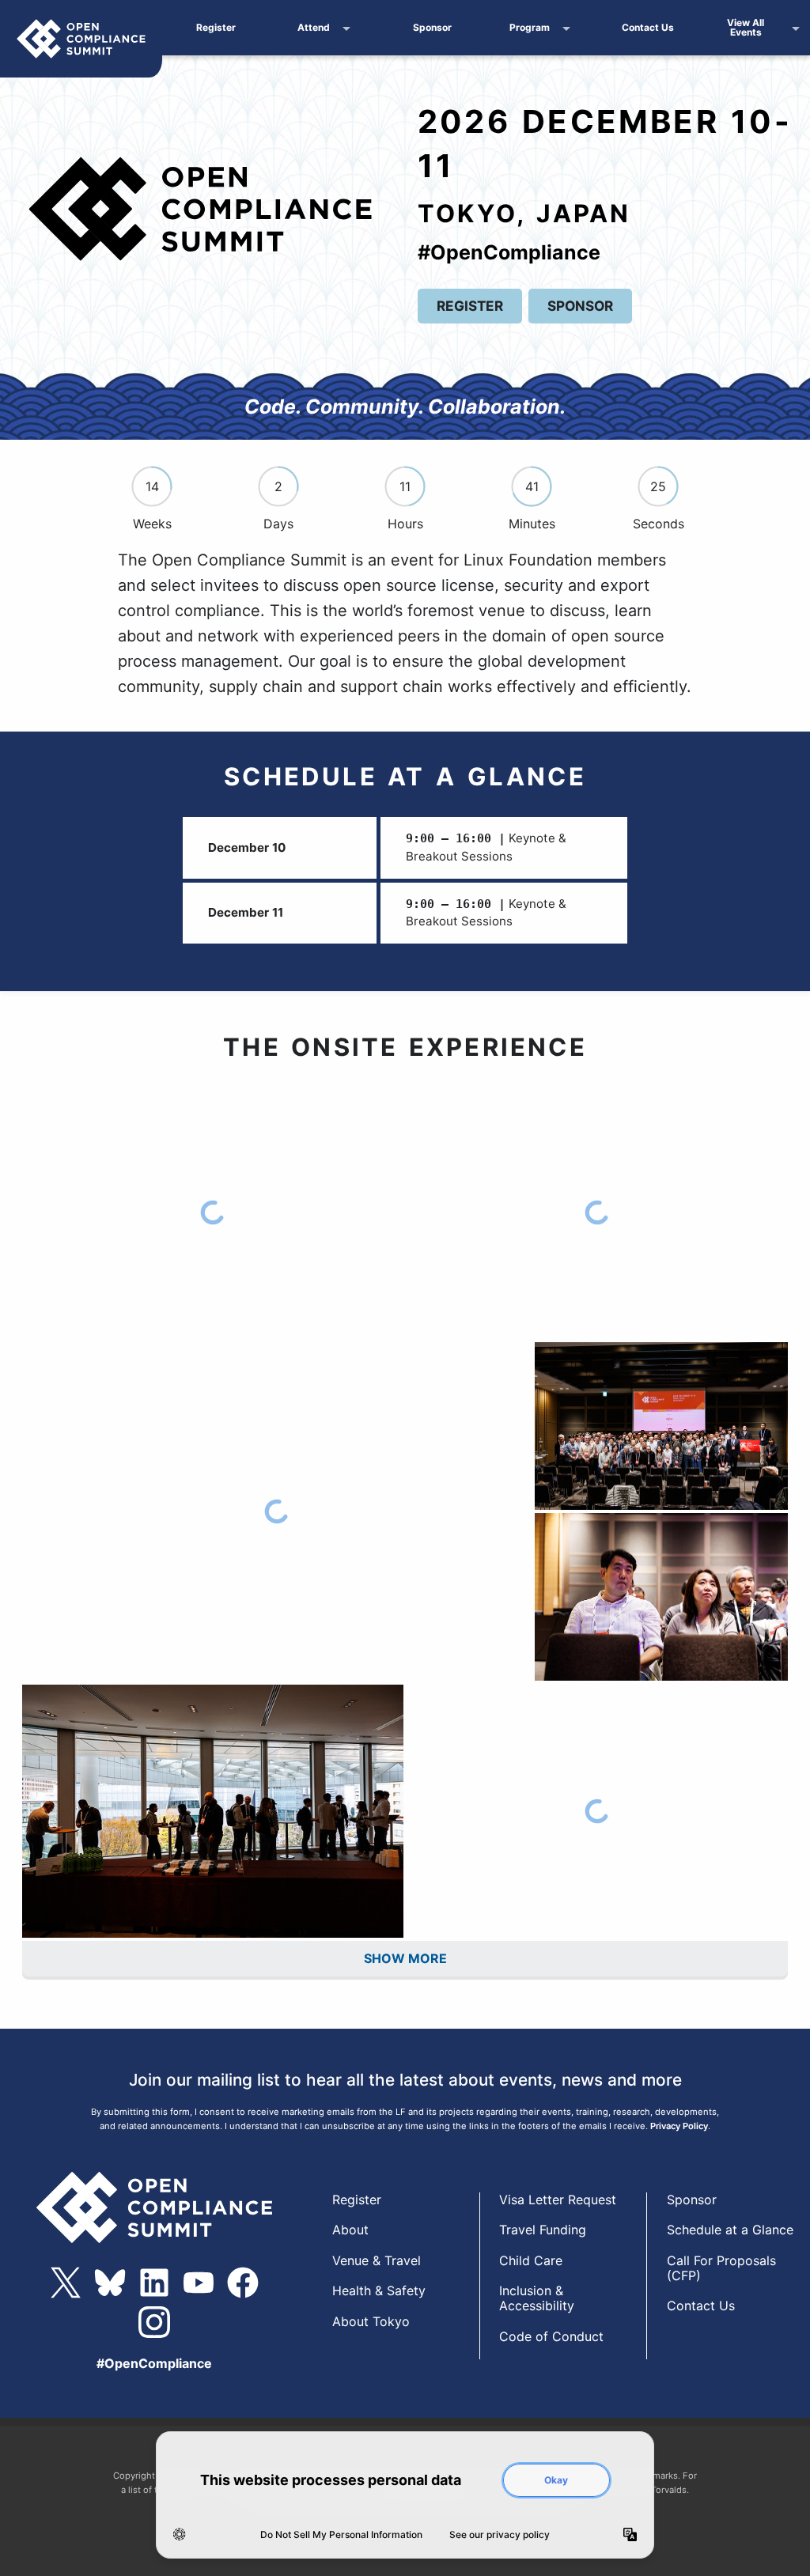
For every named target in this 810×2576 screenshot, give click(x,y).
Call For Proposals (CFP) (721, 2268)
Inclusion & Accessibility (537, 2298)
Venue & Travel (377, 2260)
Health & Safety (379, 2290)
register (470, 306)
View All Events (746, 27)
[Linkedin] (154, 2283)
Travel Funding (543, 2230)
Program (530, 27)
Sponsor (432, 27)
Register (216, 27)
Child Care (531, 2260)
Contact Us (648, 27)
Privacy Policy (679, 2126)
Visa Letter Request (558, 2200)
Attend (314, 27)
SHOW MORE (405, 1958)
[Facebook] (243, 2283)
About (350, 2230)
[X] (66, 2283)
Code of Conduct (551, 2336)
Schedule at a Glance (730, 2230)
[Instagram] (154, 2322)
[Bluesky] (110, 2283)
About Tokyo (371, 2321)
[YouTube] (199, 2283)
